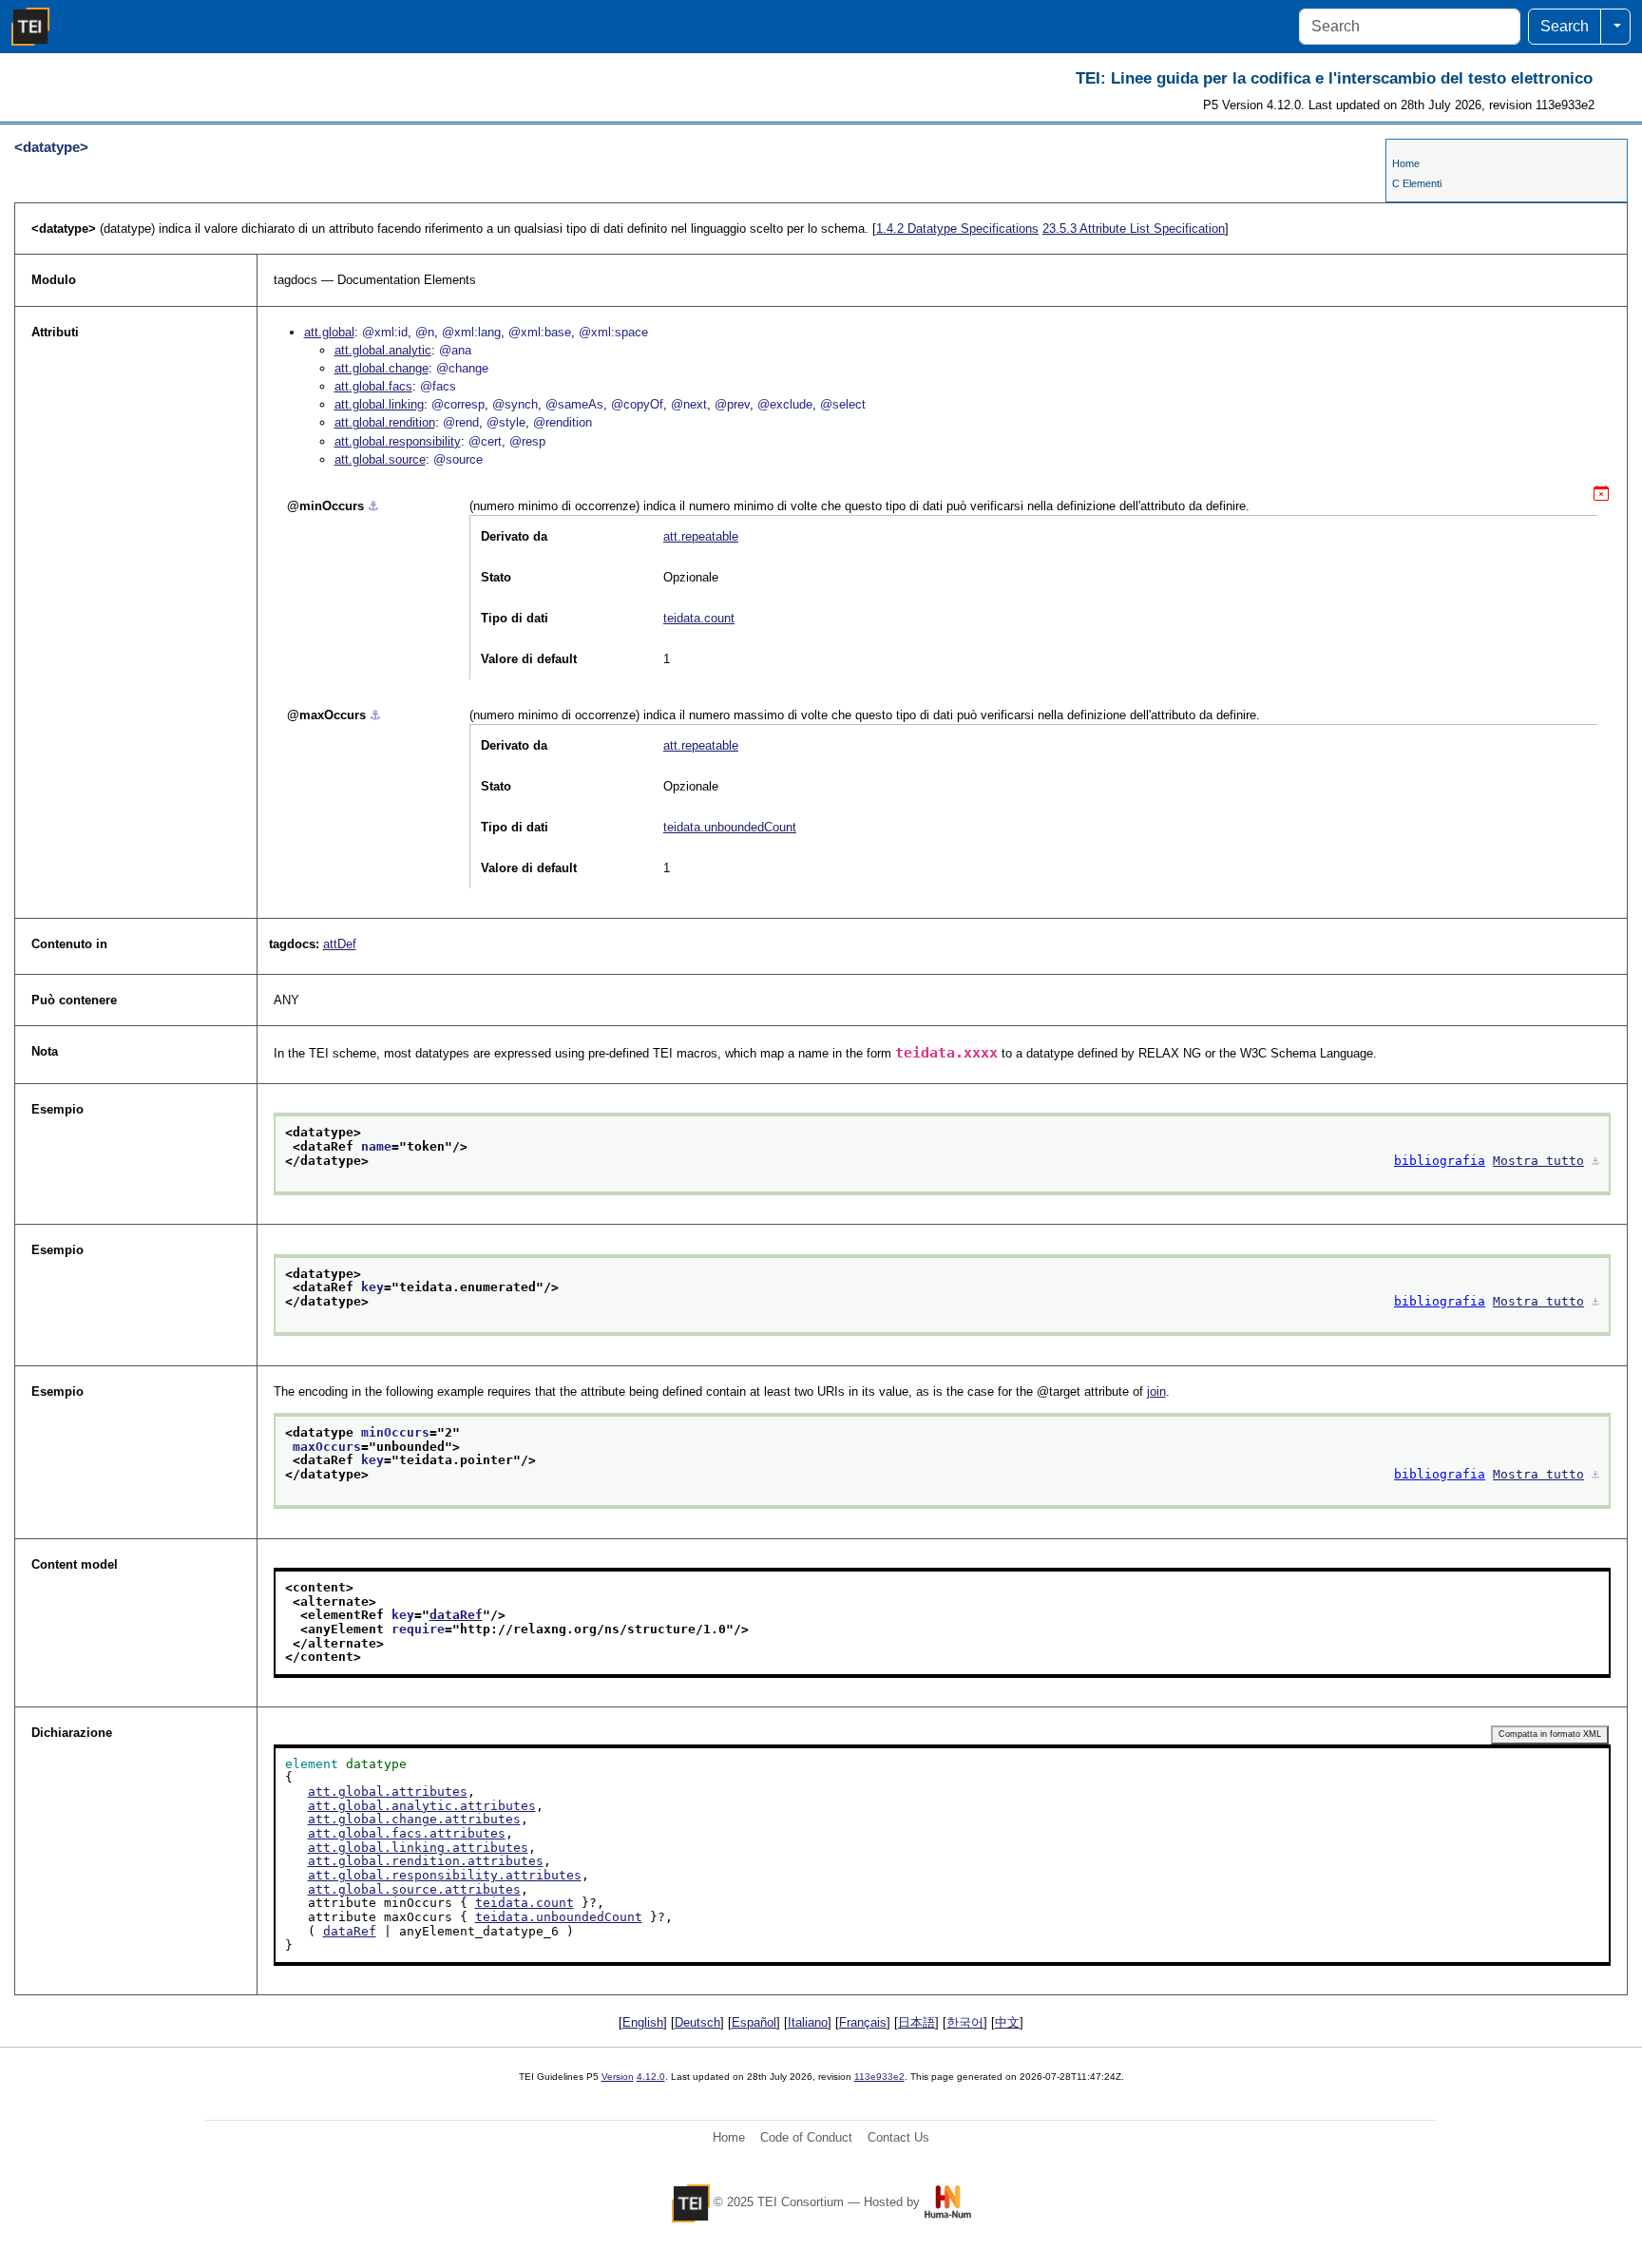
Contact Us (898, 2137)
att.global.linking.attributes (418, 1848)
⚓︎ (373, 506)
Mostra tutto (1538, 1161)
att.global (329, 332)
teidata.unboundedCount (730, 827)
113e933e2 (879, 2077)
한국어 (965, 2022)
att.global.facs (373, 386)
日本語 (916, 2022)
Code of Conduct (806, 2137)
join (1156, 1391)
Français (863, 2022)
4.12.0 (651, 2077)
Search (1565, 26)
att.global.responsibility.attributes (445, 1875)
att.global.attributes (388, 1792)
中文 (1007, 2022)
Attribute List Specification (1134, 229)
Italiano (808, 2022)
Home (1406, 163)
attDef (340, 944)
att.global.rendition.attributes (426, 1861)
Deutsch (697, 2022)
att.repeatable (701, 536)
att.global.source (380, 459)
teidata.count (699, 618)
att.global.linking (379, 404)
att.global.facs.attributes (407, 1833)
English (643, 2022)
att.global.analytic (383, 350)
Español (754, 2022)
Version (618, 2077)
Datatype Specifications (957, 229)
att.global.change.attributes (414, 1819)
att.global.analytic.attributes (422, 1806)
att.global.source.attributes (414, 1889)
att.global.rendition (385, 422)
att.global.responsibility (398, 441)
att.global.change (382, 368)
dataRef (456, 1615)
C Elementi (1417, 183)
